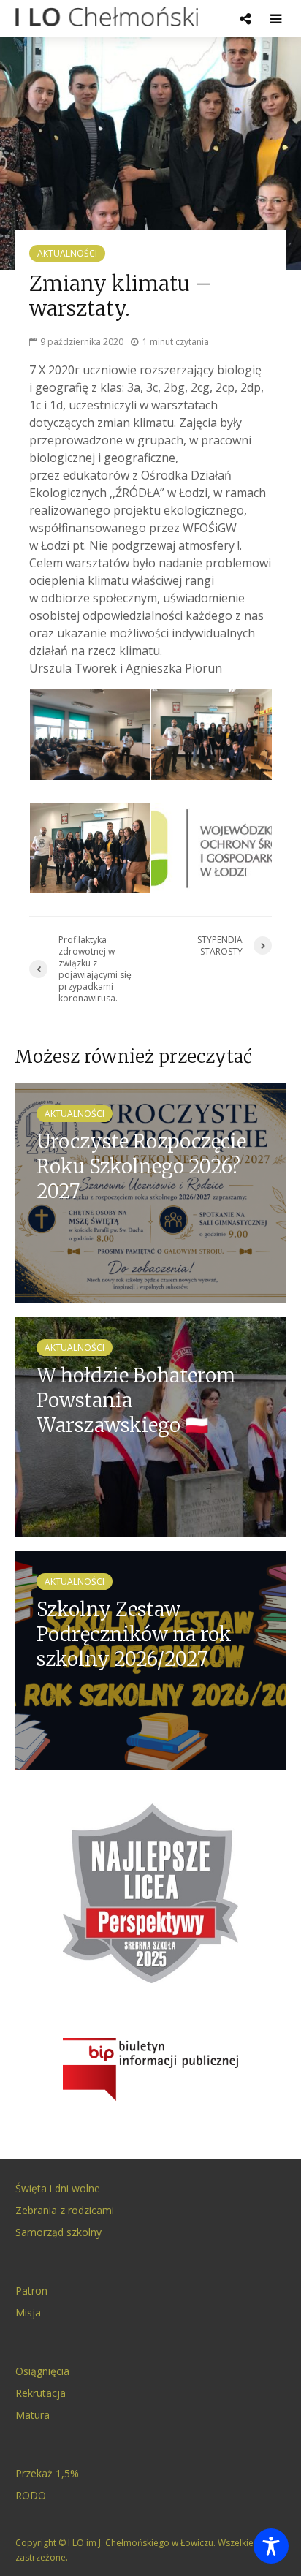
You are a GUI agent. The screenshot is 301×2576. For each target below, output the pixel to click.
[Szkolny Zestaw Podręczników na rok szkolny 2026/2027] (150, 1659)
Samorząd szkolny (58, 2232)
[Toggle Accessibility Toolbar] (271, 2546)
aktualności (67, 253)
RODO (31, 2495)
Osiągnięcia (42, 2371)
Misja (28, 2312)
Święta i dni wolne (58, 2188)
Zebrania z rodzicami (65, 2210)
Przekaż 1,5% (47, 2473)
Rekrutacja (41, 2393)
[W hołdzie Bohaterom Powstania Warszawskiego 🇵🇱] (150, 1425)
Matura (33, 2415)
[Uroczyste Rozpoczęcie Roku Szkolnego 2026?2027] (150, 1192)
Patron (31, 2291)
